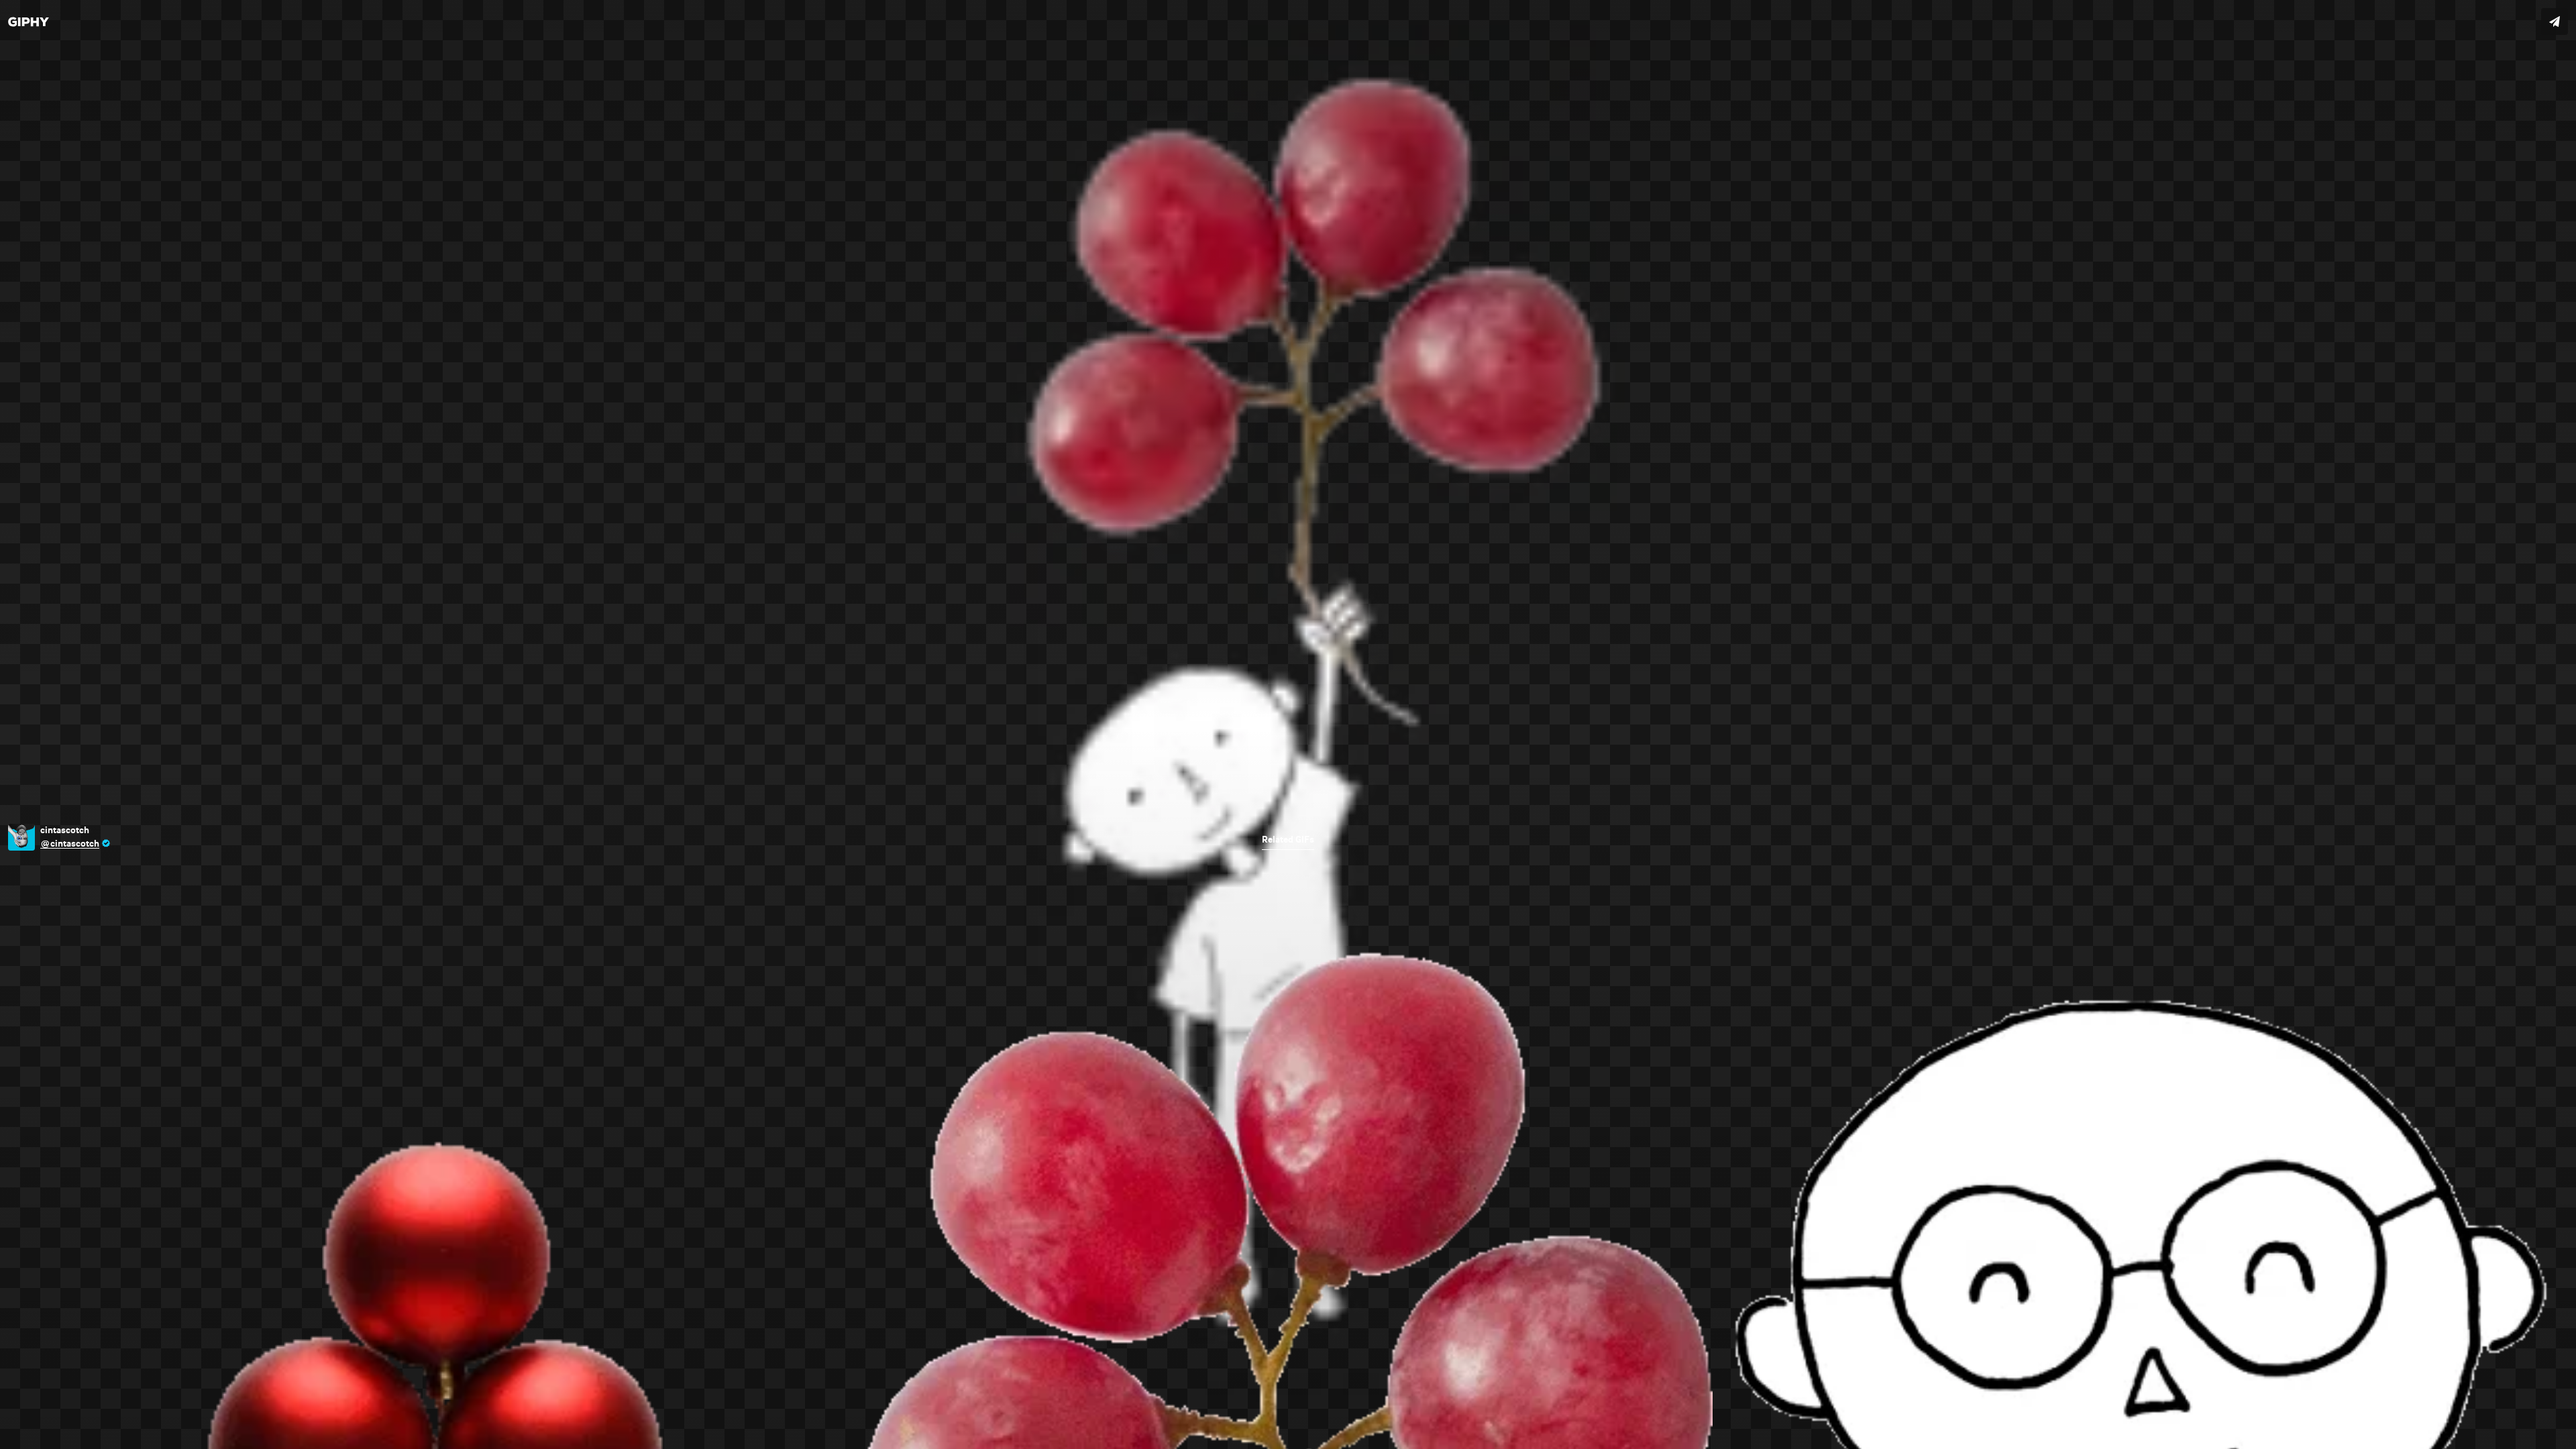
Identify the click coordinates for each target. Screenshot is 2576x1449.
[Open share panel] (2555, 21)
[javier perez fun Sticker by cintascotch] (1288, 724)
